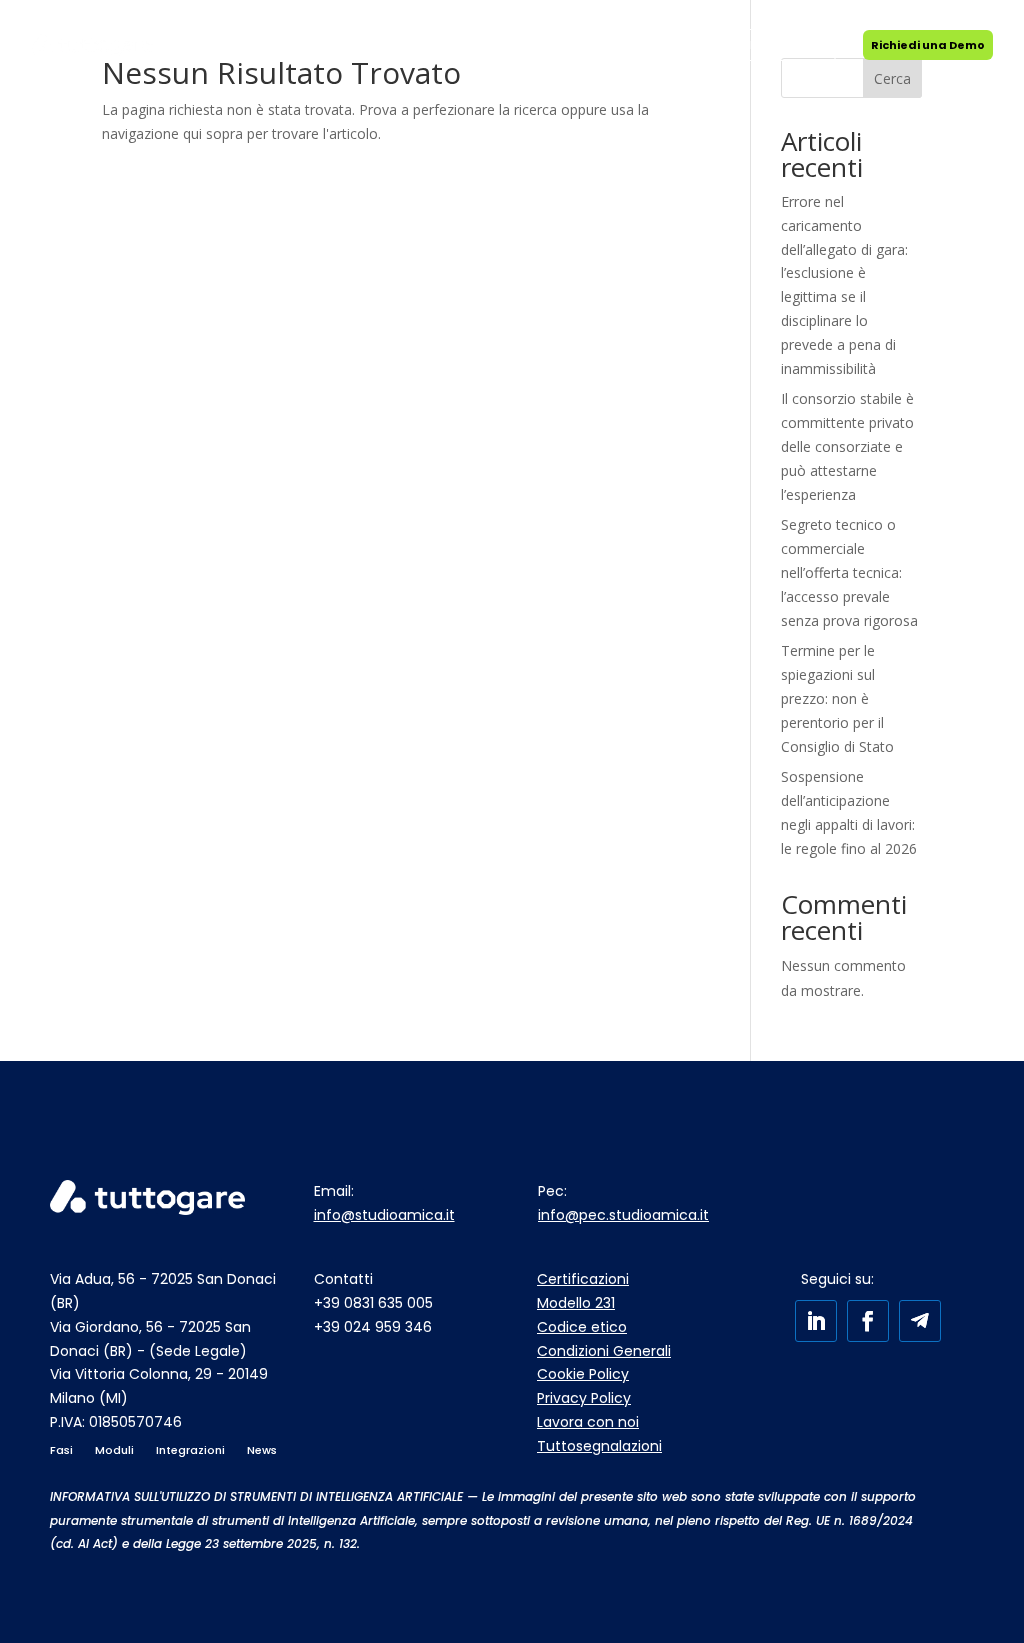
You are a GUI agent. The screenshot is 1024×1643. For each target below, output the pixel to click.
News (649, 45)
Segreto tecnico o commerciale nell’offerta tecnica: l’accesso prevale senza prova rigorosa (849, 572)
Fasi (194, 45)
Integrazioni (577, 45)
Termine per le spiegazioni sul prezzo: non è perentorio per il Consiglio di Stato (837, 698)
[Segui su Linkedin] (816, 1321)
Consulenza (363, 45)
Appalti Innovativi (470, 45)
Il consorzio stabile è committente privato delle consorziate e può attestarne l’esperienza (847, 446)
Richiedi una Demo (928, 45)
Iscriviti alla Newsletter (763, 45)
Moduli (267, 45)
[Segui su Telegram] (920, 1321)
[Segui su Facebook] (868, 1321)
